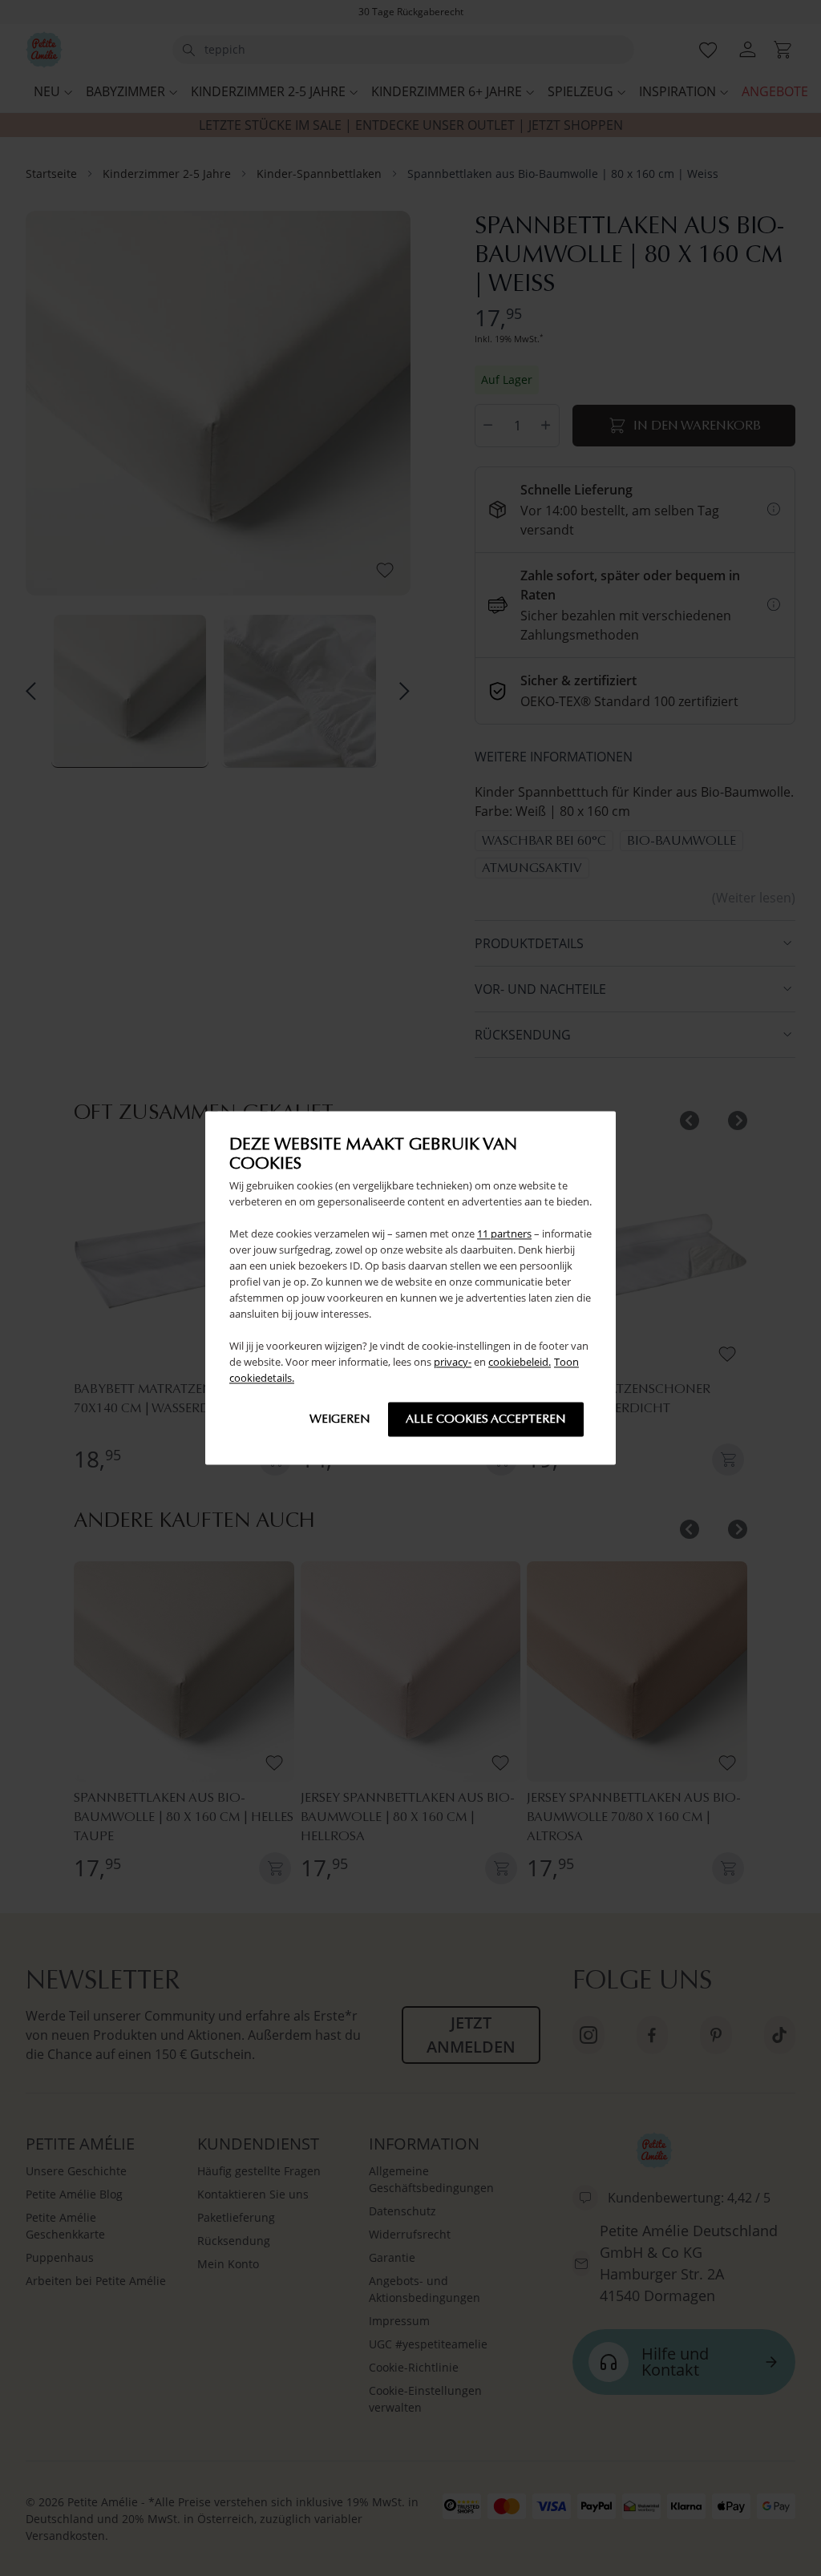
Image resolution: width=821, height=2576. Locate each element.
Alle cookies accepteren (486, 1419)
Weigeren (340, 1419)
